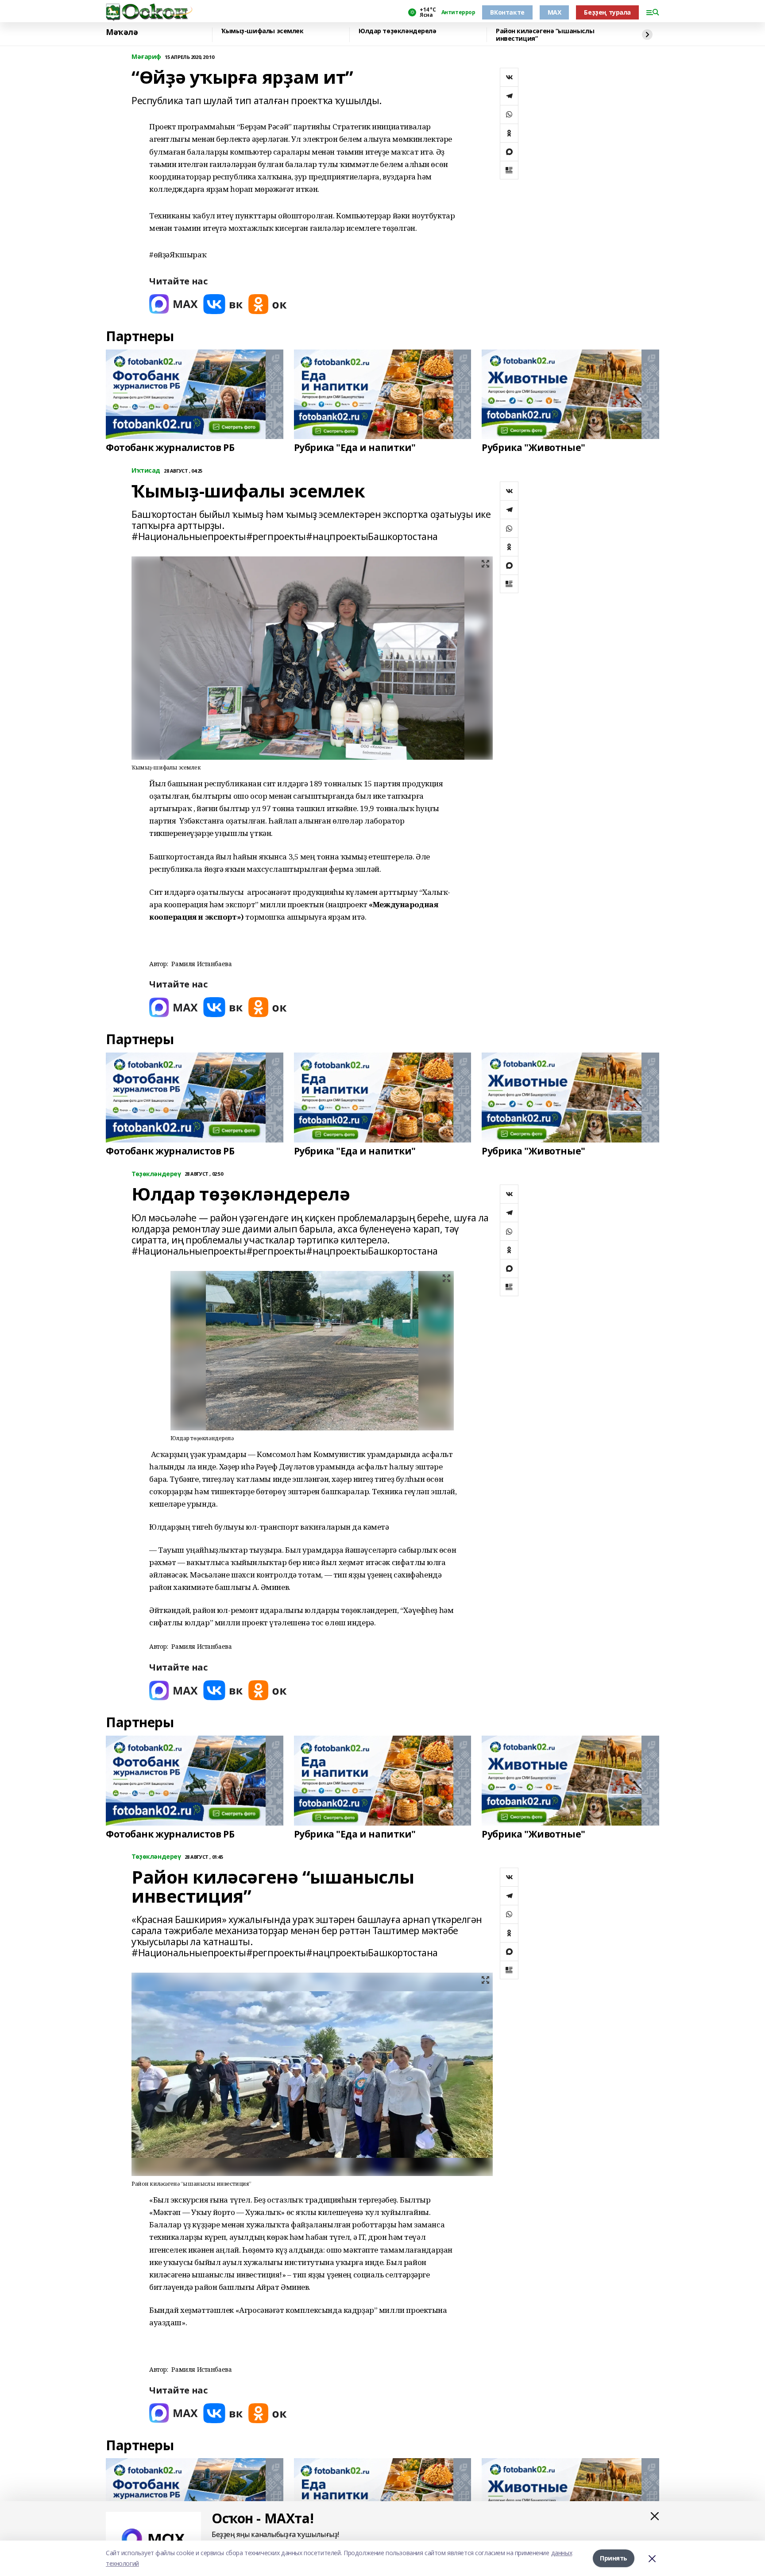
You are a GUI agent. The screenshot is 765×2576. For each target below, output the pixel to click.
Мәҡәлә (122, 32)
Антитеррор (458, 12)
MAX (554, 12)
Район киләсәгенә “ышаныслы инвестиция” (545, 35)
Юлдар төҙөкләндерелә (398, 31)
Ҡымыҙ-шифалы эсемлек (263, 31)
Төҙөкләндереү (156, 1174)
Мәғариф (146, 57)
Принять (614, 2558)
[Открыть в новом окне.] (174, 304)
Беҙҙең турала (607, 12)
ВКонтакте (507, 12)
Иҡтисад (146, 471)
